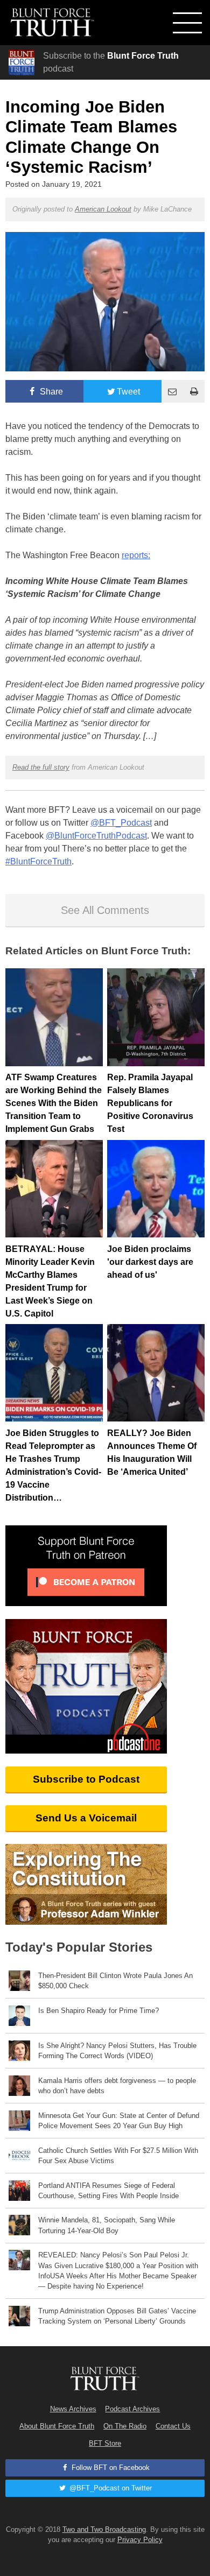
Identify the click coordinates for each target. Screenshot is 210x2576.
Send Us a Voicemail (86, 1818)
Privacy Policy (140, 2540)
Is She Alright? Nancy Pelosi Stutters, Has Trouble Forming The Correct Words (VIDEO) (117, 2051)
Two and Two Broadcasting (104, 2529)
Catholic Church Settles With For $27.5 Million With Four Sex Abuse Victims (118, 2156)
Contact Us (173, 2426)
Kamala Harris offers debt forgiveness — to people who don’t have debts (117, 2086)
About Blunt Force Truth (57, 2426)
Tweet (128, 392)
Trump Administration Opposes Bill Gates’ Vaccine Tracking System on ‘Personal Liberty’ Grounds (117, 2316)
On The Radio (125, 2426)
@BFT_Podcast (121, 823)
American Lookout (103, 209)
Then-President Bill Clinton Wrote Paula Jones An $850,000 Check (115, 1981)
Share (50, 392)
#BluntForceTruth (38, 861)
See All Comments (105, 910)
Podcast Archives (132, 2409)
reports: (136, 555)
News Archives (73, 2409)
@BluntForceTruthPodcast (96, 836)
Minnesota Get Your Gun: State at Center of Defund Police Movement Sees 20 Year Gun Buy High (119, 2121)
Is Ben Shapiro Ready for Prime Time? (99, 2011)
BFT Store (105, 2443)
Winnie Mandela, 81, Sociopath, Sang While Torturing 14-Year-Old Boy (107, 2225)
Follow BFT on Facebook (110, 2468)
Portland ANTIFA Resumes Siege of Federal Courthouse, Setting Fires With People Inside (108, 2191)
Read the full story (41, 767)
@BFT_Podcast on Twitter (110, 2488)
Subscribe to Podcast (86, 1779)
